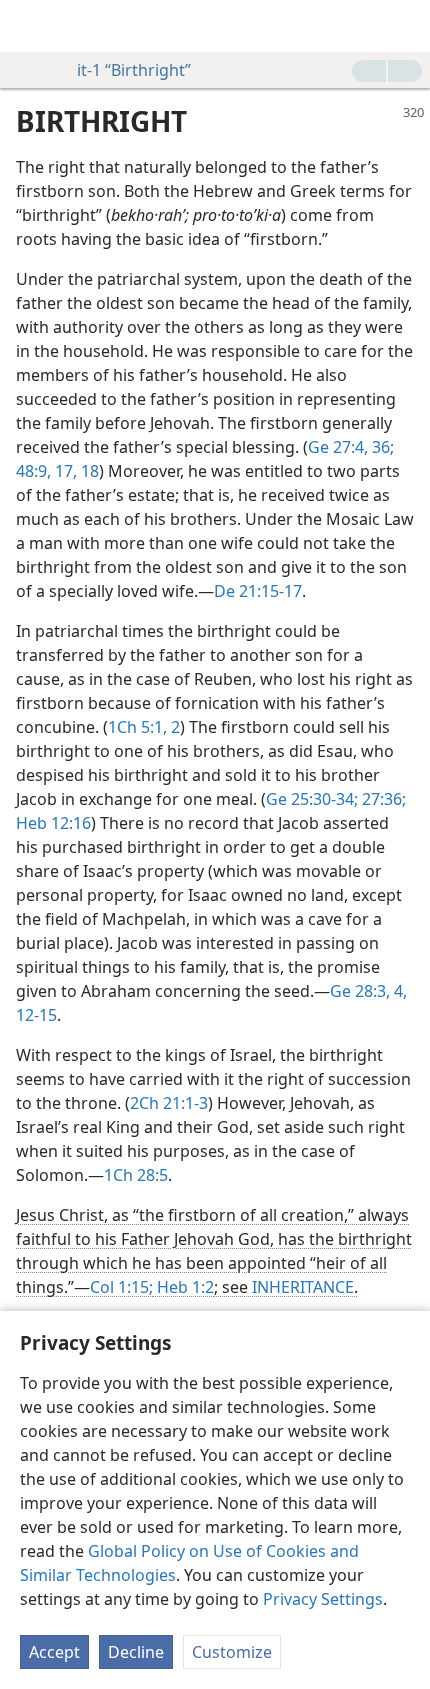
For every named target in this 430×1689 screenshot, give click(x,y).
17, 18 (75, 471)
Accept (54, 1652)
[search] (405, 26)
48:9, (33, 471)
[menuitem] (30, 26)
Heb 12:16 (53, 823)
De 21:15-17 (258, 591)
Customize (232, 1652)
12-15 (36, 1015)
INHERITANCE (303, 1287)
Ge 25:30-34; (312, 799)
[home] (30, 26)
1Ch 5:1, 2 (144, 727)
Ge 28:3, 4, (368, 991)
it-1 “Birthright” (134, 70)
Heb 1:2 (183, 1287)
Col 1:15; (121, 1287)
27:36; (382, 799)
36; (381, 447)
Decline (136, 1652)
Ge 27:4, (338, 447)
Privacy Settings (323, 1599)
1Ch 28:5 (136, 1175)
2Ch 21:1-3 (169, 1103)
